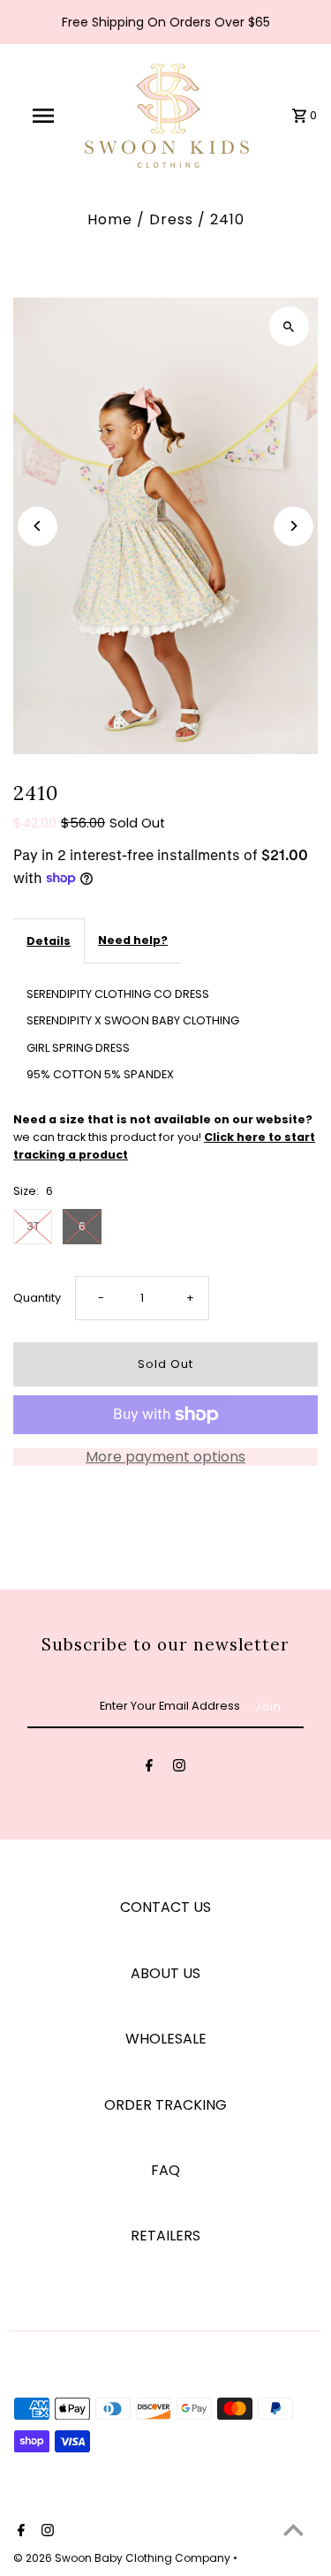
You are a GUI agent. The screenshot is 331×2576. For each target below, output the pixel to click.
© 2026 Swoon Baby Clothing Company (123, 2558)
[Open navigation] (42, 116)
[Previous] (38, 526)
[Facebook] (149, 1768)
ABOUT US (165, 1973)
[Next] (293, 526)
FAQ (165, 2170)
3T (33, 1226)
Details (49, 941)
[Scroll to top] (293, 2530)
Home (110, 219)
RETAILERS (165, 2236)
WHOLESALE (166, 2039)
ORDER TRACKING (165, 2105)
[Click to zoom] (289, 326)
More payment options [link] (165, 1457)
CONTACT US (165, 1907)
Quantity (37, 1298)
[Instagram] (179, 1768)
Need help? (133, 940)
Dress (171, 219)
